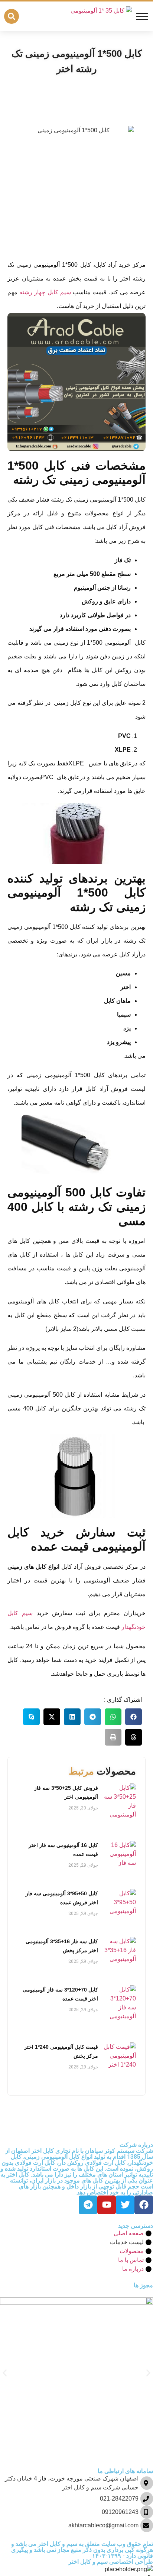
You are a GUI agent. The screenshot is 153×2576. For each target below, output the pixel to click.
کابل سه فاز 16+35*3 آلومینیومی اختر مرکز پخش (62, 1946)
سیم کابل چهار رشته (45, 292)
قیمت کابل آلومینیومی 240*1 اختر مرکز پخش (61, 2051)
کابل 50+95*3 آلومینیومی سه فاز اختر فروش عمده (62, 1898)
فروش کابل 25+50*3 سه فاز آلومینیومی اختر (66, 1792)
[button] (12, 16)
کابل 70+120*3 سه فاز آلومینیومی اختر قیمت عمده (60, 1994)
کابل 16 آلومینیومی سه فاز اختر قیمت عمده (63, 1850)
